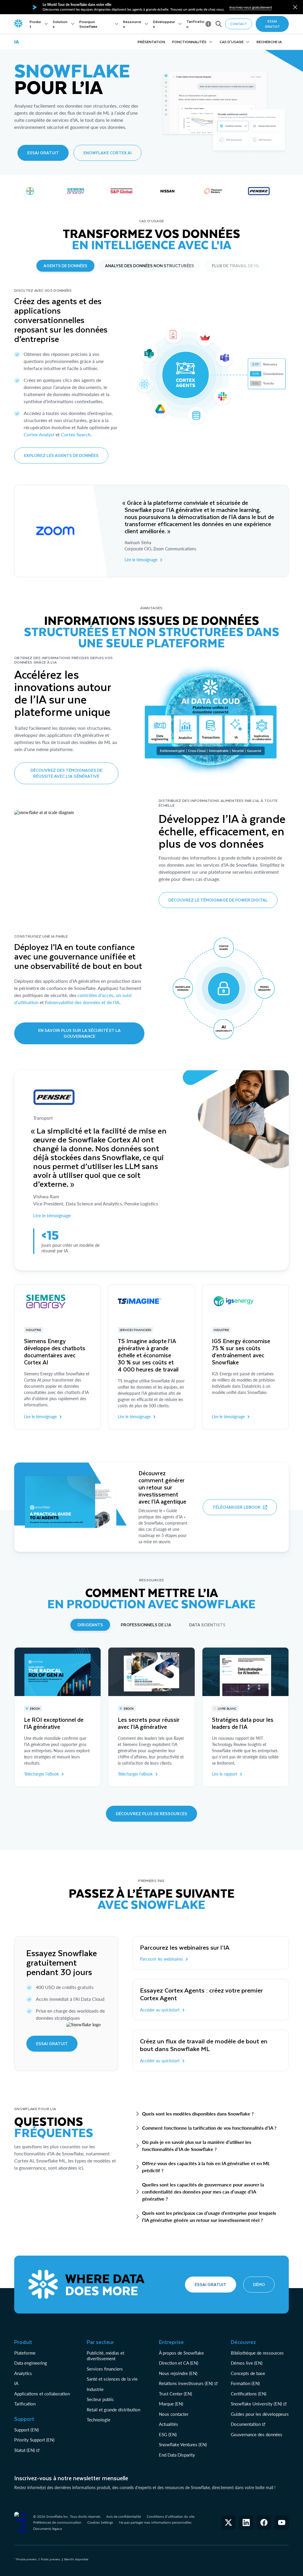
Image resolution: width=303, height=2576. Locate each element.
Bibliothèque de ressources (257, 2353)
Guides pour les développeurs (260, 2414)
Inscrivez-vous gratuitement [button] (251, 7)
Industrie (95, 2389)
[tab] (65, 266)
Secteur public (100, 2399)
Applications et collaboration (42, 2394)
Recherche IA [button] (269, 42)
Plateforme (25, 2353)
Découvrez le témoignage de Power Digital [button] (218, 900)
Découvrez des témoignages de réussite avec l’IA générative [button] (66, 773)
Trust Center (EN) (175, 2394)
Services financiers (105, 2369)
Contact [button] (239, 24)
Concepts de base (248, 2373)
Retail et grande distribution (113, 2410)
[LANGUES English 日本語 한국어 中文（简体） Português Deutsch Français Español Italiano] (209, 24)
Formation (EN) (245, 2383)
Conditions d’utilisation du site (171, 2516)
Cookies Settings (100, 2522)
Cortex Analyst (39, 434)
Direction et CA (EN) (179, 2363)
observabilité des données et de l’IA (83, 1002)
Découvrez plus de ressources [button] (151, 1814)
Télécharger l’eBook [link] (41, 1774)
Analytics (23, 2373)
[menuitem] (39, 24)
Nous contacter (174, 2414)
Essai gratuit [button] (272, 24)
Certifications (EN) (249, 2394)
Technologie (99, 2420)
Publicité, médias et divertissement (105, 2356)
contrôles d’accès (95, 995)
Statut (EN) (25, 2450)
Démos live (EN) (247, 2363)
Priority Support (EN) (34, 2440)
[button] (295, 7)
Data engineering (31, 2363)
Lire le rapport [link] (225, 1774)
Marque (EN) (171, 2404)
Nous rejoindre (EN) (178, 2373)
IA (16, 2383)
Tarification (25, 2404)
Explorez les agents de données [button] (61, 455)
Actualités (169, 2424)
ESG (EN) (168, 2434)
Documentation (246, 2424)
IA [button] (17, 42)
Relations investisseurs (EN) (186, 2383)
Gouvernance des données (257, 2434)
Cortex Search (76, 434)
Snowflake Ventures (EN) (183, 2444)
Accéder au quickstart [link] (160, 2010)
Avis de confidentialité (124, 2516)
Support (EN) (26, 2430)
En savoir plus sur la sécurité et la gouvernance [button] (79, 1033)
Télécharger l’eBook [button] (237, 1507)
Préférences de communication (57, 2522)
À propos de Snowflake (181, 2353)
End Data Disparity (177, 2455)
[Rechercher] (219, 24)
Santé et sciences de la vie (112, 2379)
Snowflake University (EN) (256, 2404)
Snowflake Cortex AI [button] (107, 153)
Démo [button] (259, 2284)
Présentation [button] (151, 42)
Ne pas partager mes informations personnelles (155, 2522)
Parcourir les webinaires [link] (161, 1959)
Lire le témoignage (52, 1215)
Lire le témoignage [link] (141, 560)
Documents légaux (48, 2529)
